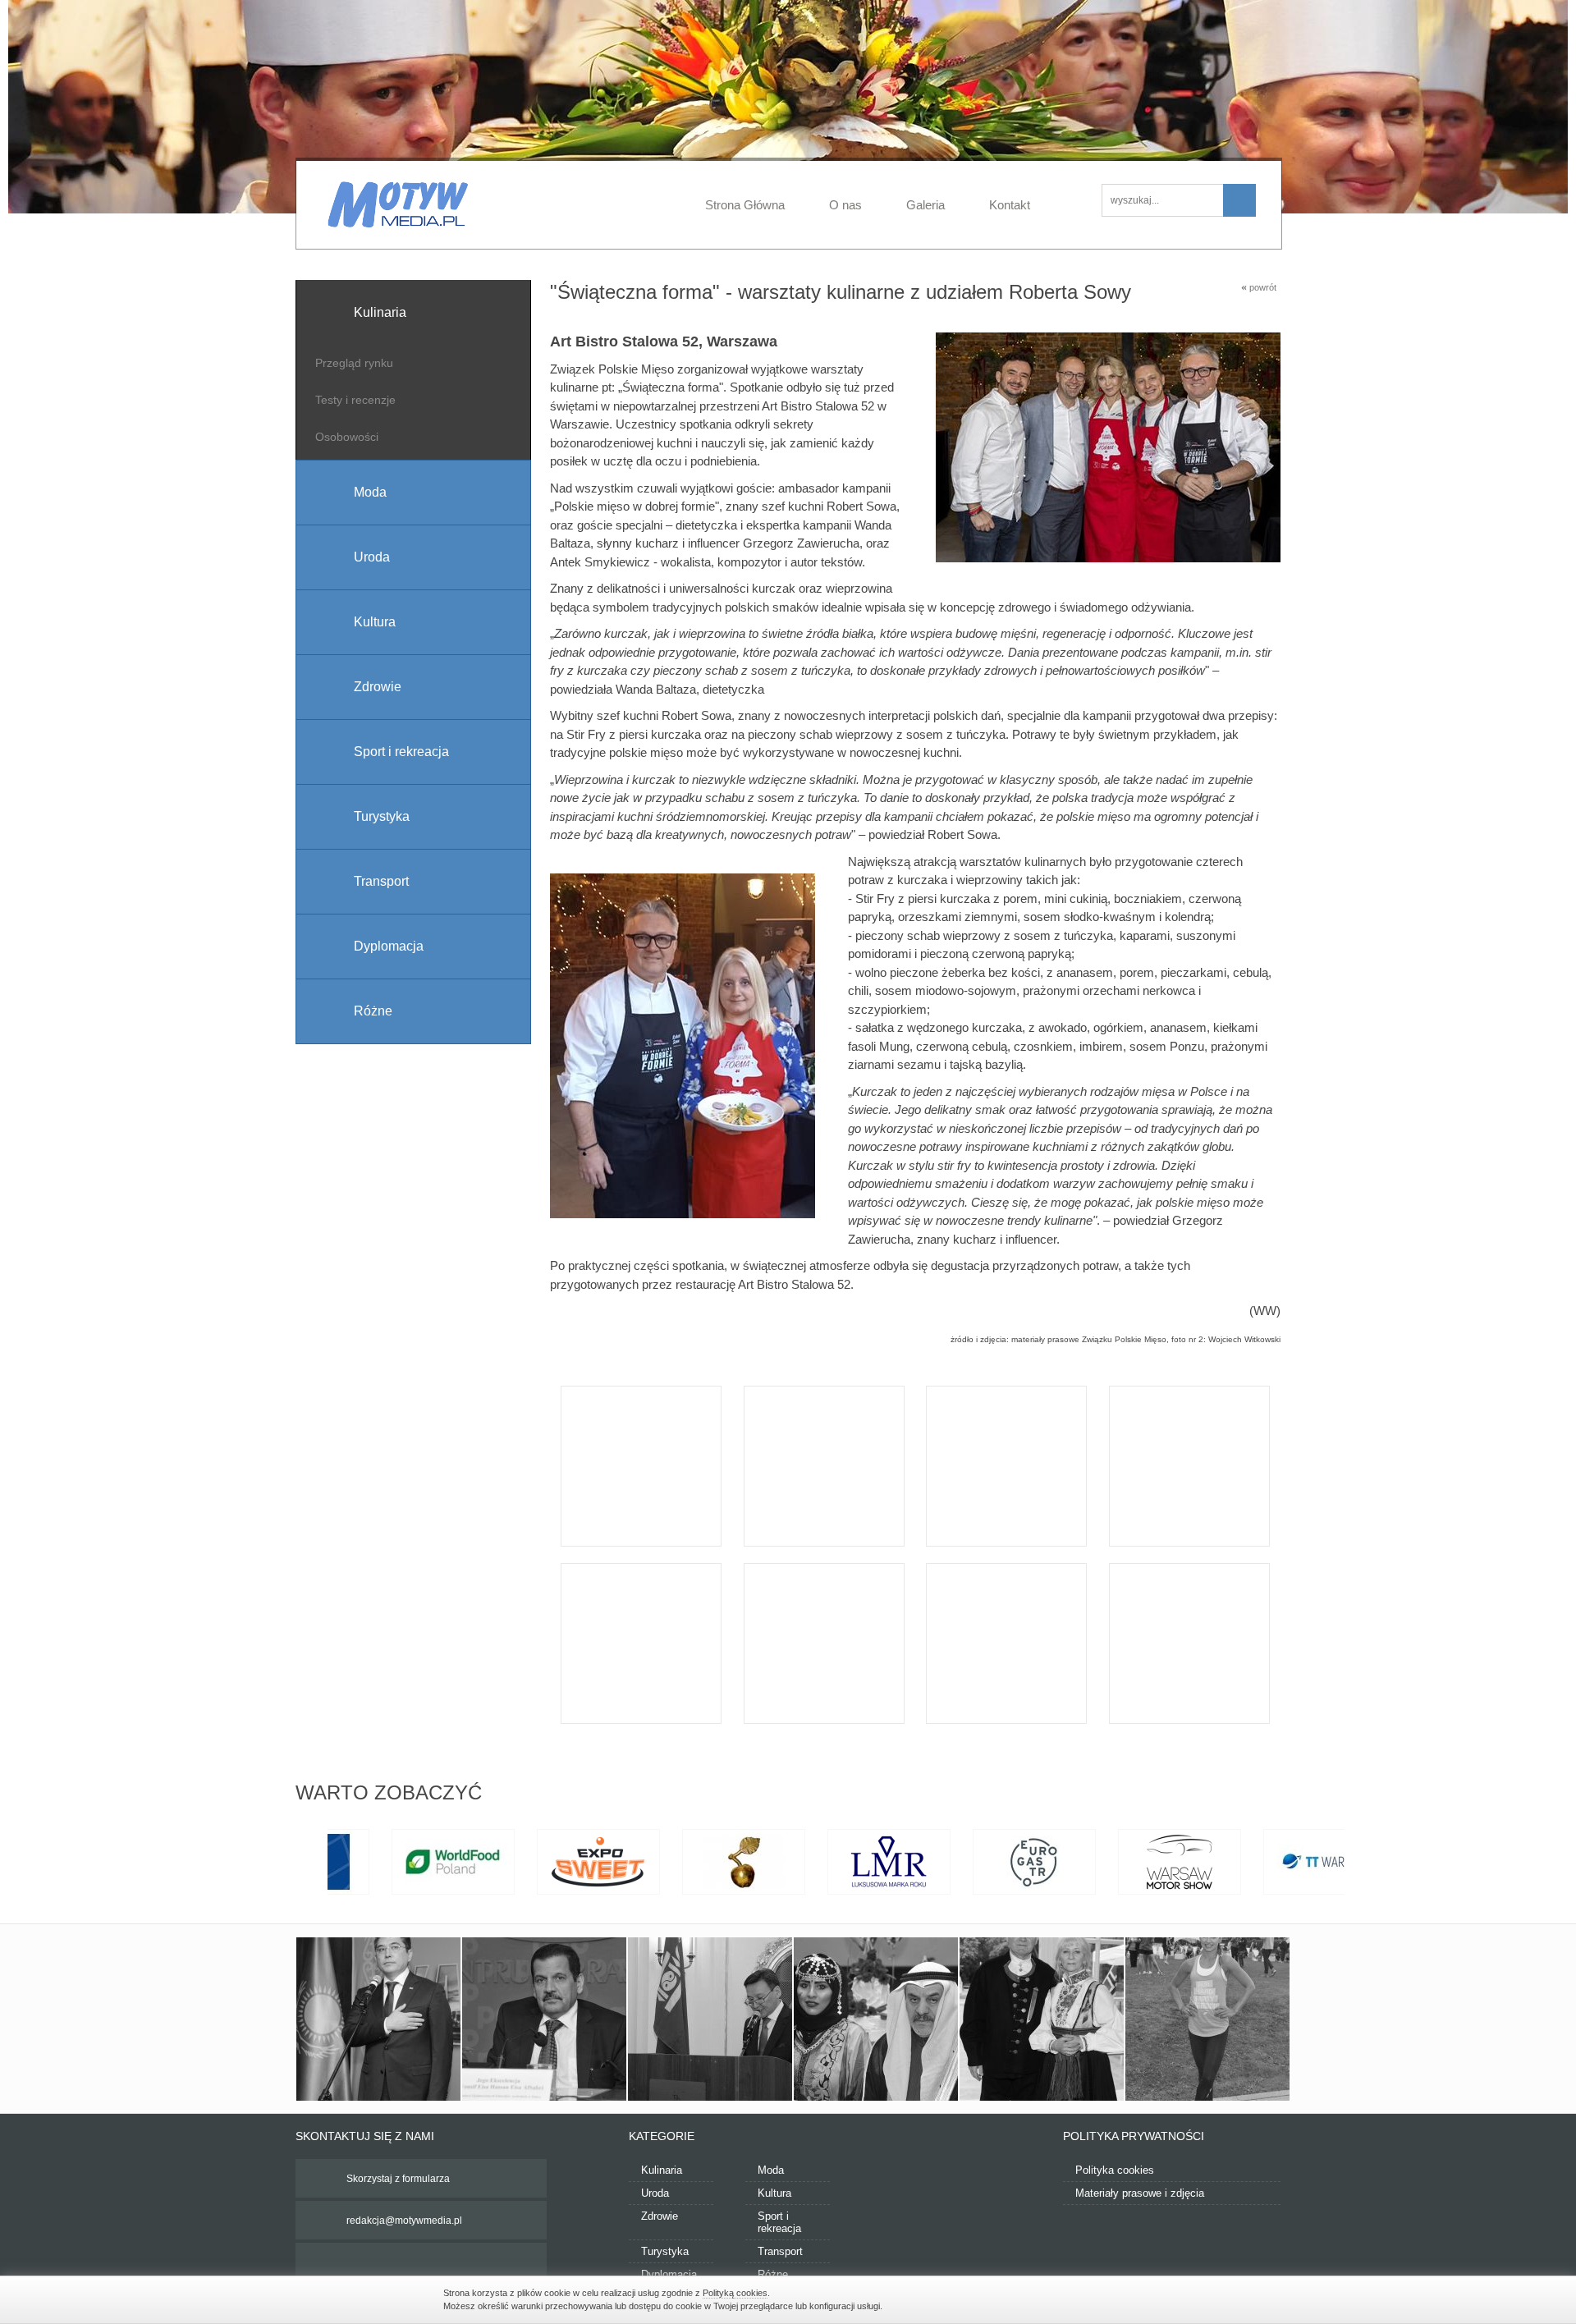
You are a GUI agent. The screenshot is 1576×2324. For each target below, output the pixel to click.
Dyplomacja (669, 2274)
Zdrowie (660, 2216)
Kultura (774, 2193)
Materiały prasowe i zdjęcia (1140, 2193)
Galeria (925, 205)
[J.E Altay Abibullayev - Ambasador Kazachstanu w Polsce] (378, 2019)
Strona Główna (745, 205)
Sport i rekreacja (779, 2222)
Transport (780, 2251)
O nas (845, 205)
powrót (1259, 287)
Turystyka (665, 2251)
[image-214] (1207, 2019)
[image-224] (876, 2019)
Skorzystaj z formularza (398, 2179)
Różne (773, 2274)
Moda (771, 2170)
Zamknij (1125, 2298)
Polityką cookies (735, 2293)
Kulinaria (662, 2170)
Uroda (655, 2193)
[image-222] (710, 2019)
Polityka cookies (1115, 2170)
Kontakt (1010, 205)
